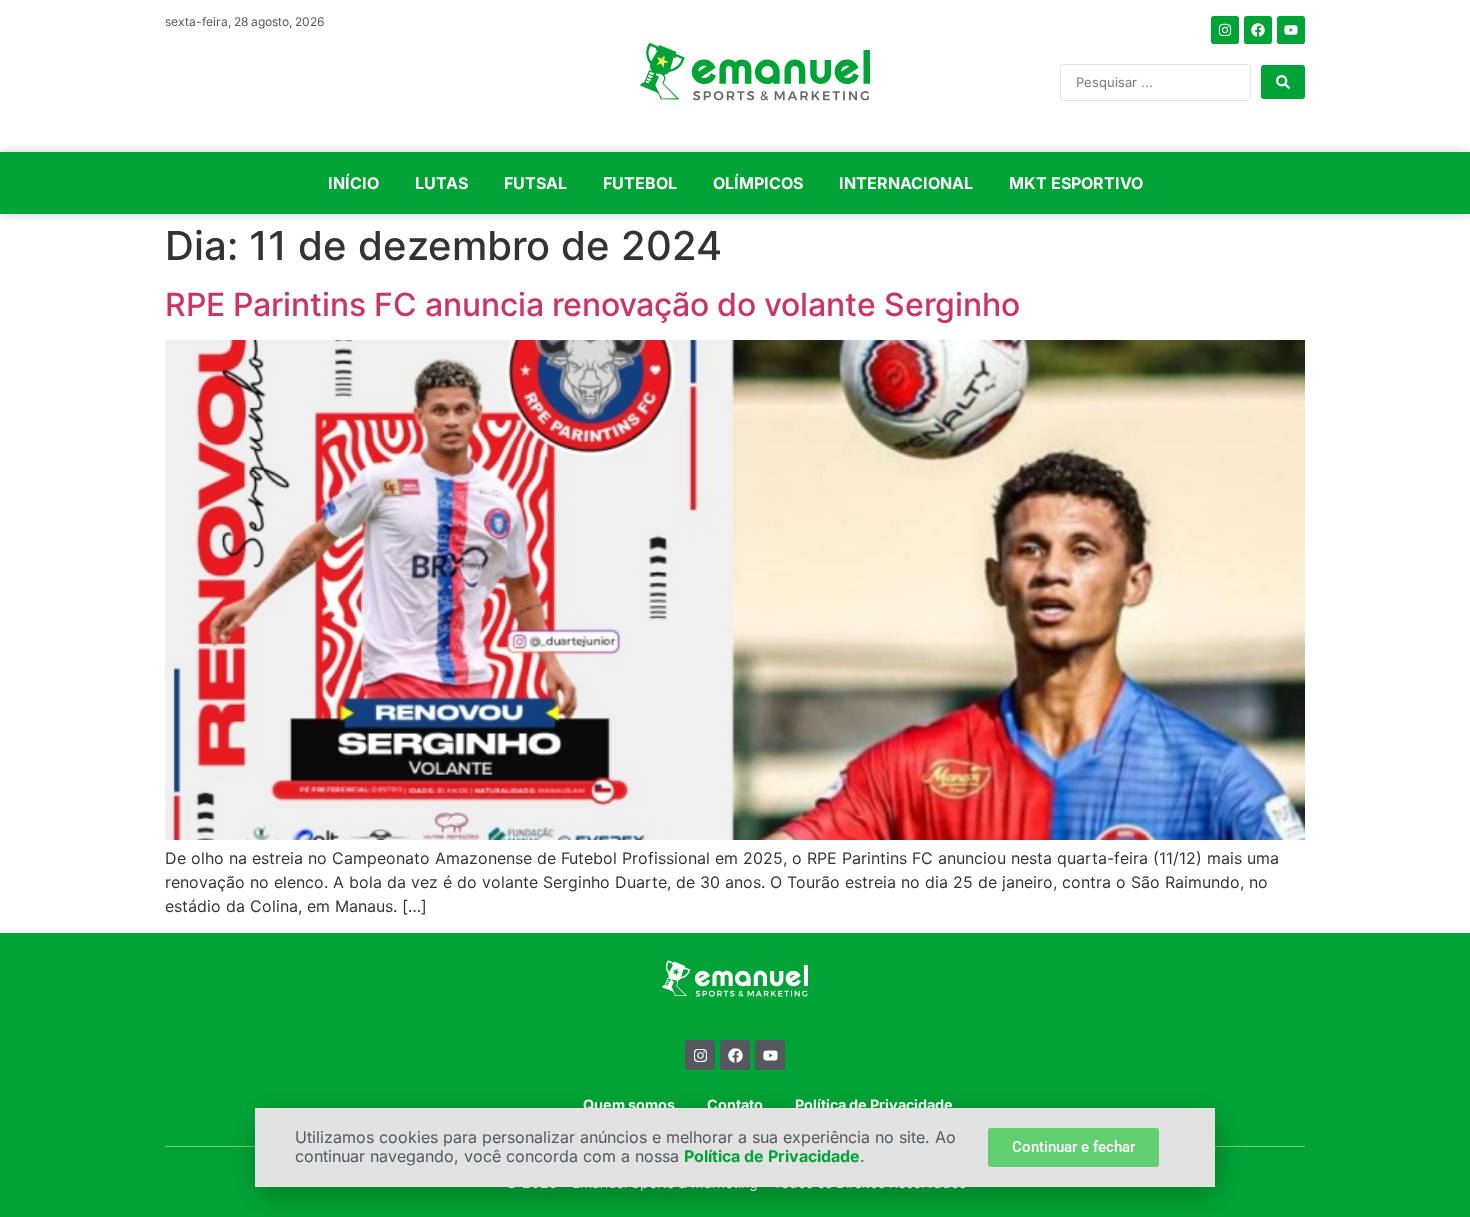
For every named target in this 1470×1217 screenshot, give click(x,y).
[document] (735, 608)
